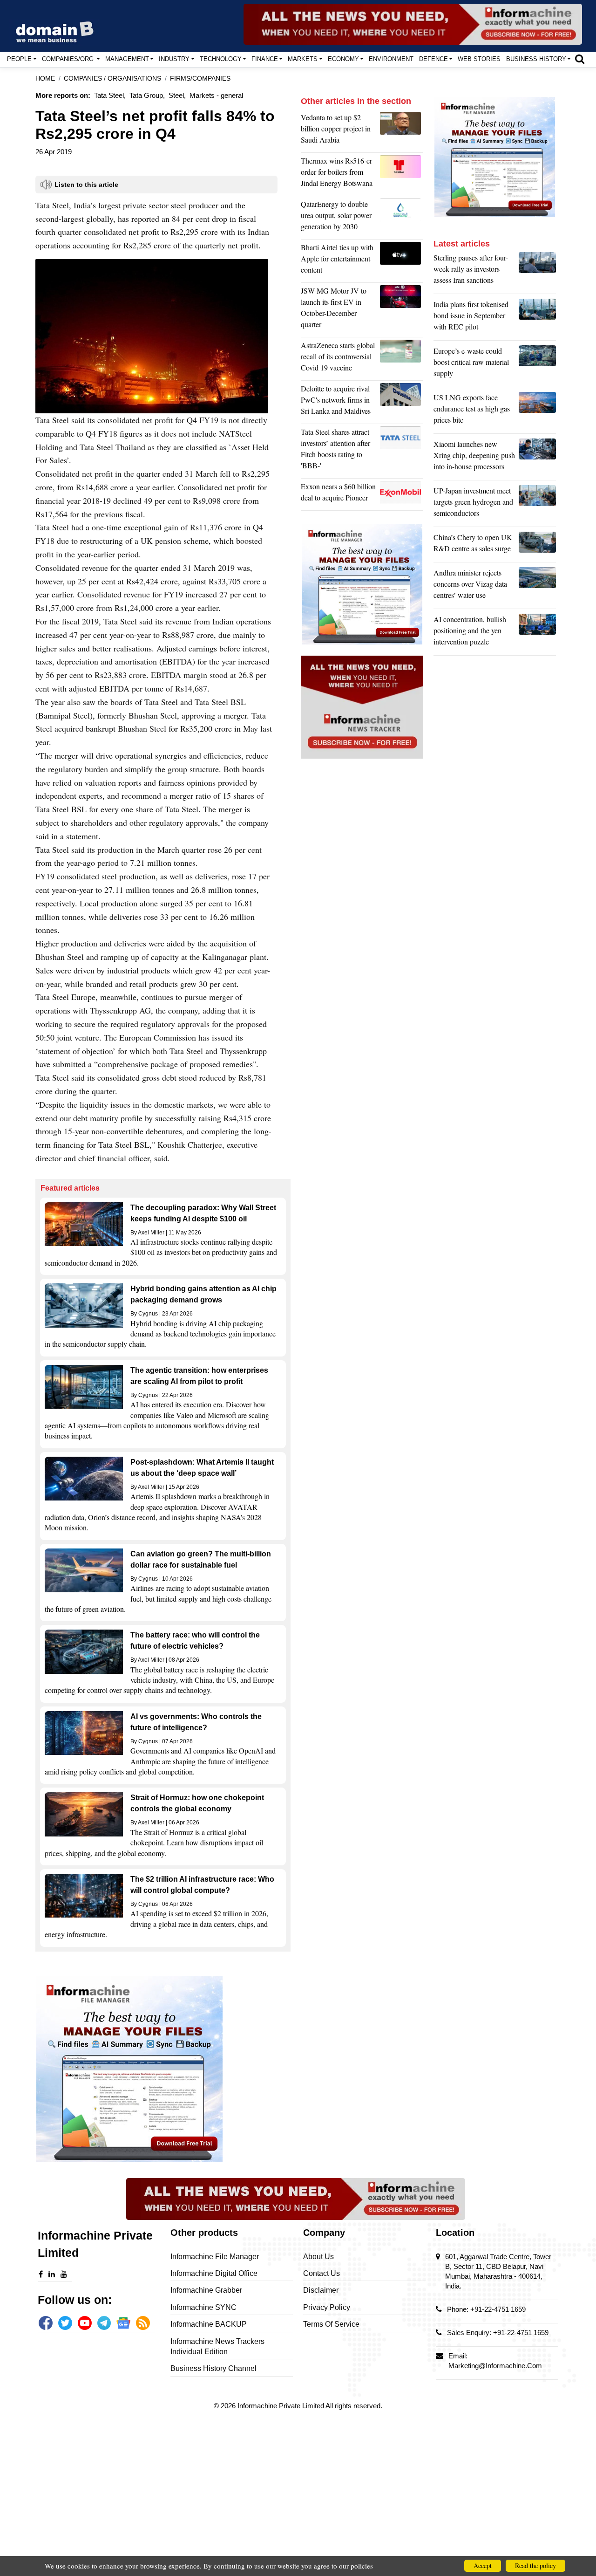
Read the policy (535, 2566)
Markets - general (216, 95)
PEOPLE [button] (19, 59)
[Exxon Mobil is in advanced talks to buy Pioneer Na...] (402, 494)
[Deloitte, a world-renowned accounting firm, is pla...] (402, 402)
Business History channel (213, 2368)
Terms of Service (331, 2324)
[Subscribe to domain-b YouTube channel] (85, 2323)
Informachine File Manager (215, 2257)
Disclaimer (321, 2290)
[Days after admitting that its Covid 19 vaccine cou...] (402, 359)
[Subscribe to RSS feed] (143, 2323)
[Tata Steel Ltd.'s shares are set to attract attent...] (402, 451)
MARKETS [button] (303, 59)
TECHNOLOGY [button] (221, 59)
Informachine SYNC (203, 2307)
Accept (483, 2566)
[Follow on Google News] (123, 2323)
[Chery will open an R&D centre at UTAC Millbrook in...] (537, 545)
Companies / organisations (112, 79)
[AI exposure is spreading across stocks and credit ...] (537, 633)
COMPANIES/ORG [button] (69, 59)
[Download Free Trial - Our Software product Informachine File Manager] (163, 2069)
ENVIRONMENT (391, 59)
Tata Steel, (110, 95)
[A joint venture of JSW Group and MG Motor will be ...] (402, 310)
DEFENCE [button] (433, 59)
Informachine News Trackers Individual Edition (217, 2346)
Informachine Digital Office (214, 2273)
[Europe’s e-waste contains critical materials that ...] (537, 364)
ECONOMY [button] (343, 59)
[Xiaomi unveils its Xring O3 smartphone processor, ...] (537, 458)
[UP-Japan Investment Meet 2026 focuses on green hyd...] (537, 504)
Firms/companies (200, 79)
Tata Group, (147, 95)
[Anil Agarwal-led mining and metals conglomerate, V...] (402, 131)
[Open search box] (580, 59)
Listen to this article (86, 185)
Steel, (177, 95)
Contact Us (322, 2273)
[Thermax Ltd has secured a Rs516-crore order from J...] (402, 174)
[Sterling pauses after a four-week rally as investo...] (537, 271)
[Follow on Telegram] (104, 2323)
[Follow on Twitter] (65, 2323)
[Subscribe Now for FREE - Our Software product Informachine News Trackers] (413, 24)
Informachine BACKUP (209, 2324)
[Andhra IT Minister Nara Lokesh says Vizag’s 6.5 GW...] (537, 586)
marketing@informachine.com (495, 2366)
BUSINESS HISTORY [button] (536, 59)
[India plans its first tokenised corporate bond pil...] (537, 318)
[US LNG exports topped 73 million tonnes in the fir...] (537, 411)
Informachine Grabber (206, 2290)
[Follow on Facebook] (46, 2323)
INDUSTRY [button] (174, 59)
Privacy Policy (327, 2307)
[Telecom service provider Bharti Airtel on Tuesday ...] (402, 261)
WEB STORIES (479, 59)
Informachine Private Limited (281, 2406)
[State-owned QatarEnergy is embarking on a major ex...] (402, 218)
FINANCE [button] (265, 59)
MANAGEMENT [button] (127, 59)
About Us (318, 2257)
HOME (45, 79)
